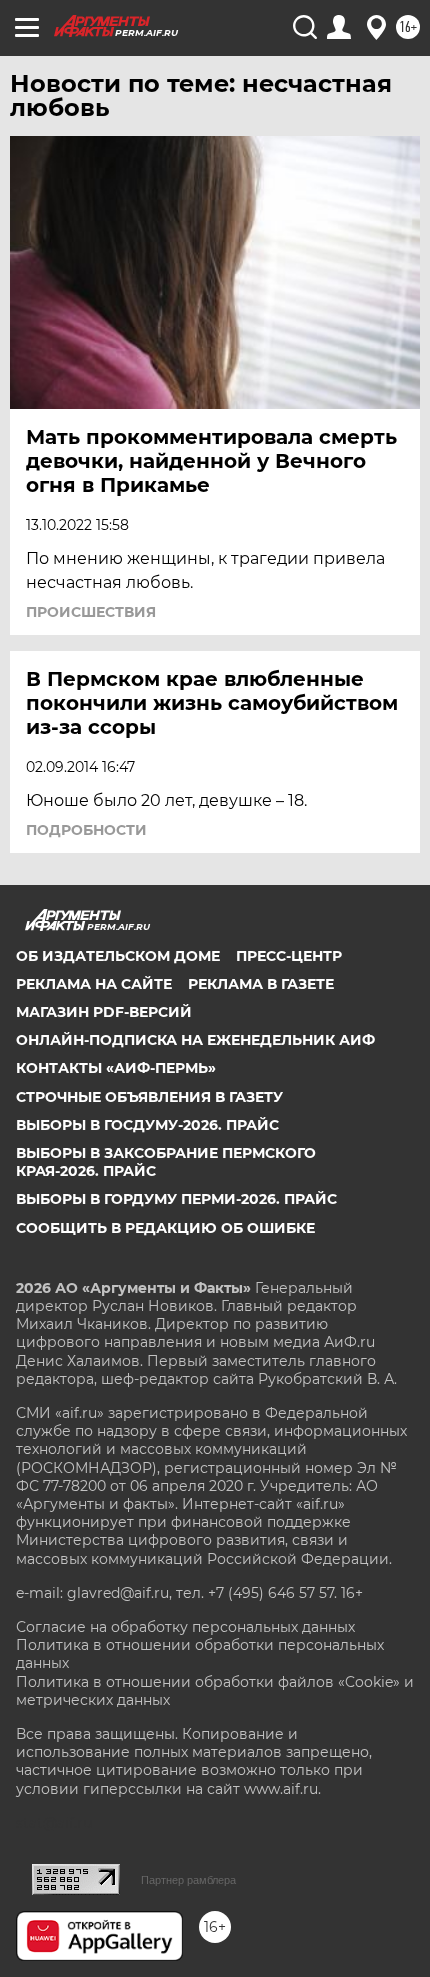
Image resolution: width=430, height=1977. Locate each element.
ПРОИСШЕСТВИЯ (91, 612)
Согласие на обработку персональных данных (185, 1627)
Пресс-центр (289, 956)
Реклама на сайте (94, 984)
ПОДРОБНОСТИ (86, 830)
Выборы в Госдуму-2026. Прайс (147, 1125)
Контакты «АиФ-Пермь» (116, 1068)
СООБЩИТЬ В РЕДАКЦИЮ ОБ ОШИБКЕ (165, 1228)
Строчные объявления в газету (149, 1097)
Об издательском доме (118, 956)
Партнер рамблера (188, 1880)
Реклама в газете (261, 984)
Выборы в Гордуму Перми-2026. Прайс (176, 1199)
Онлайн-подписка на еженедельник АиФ (195, 1040)
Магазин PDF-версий (104, 1012)
